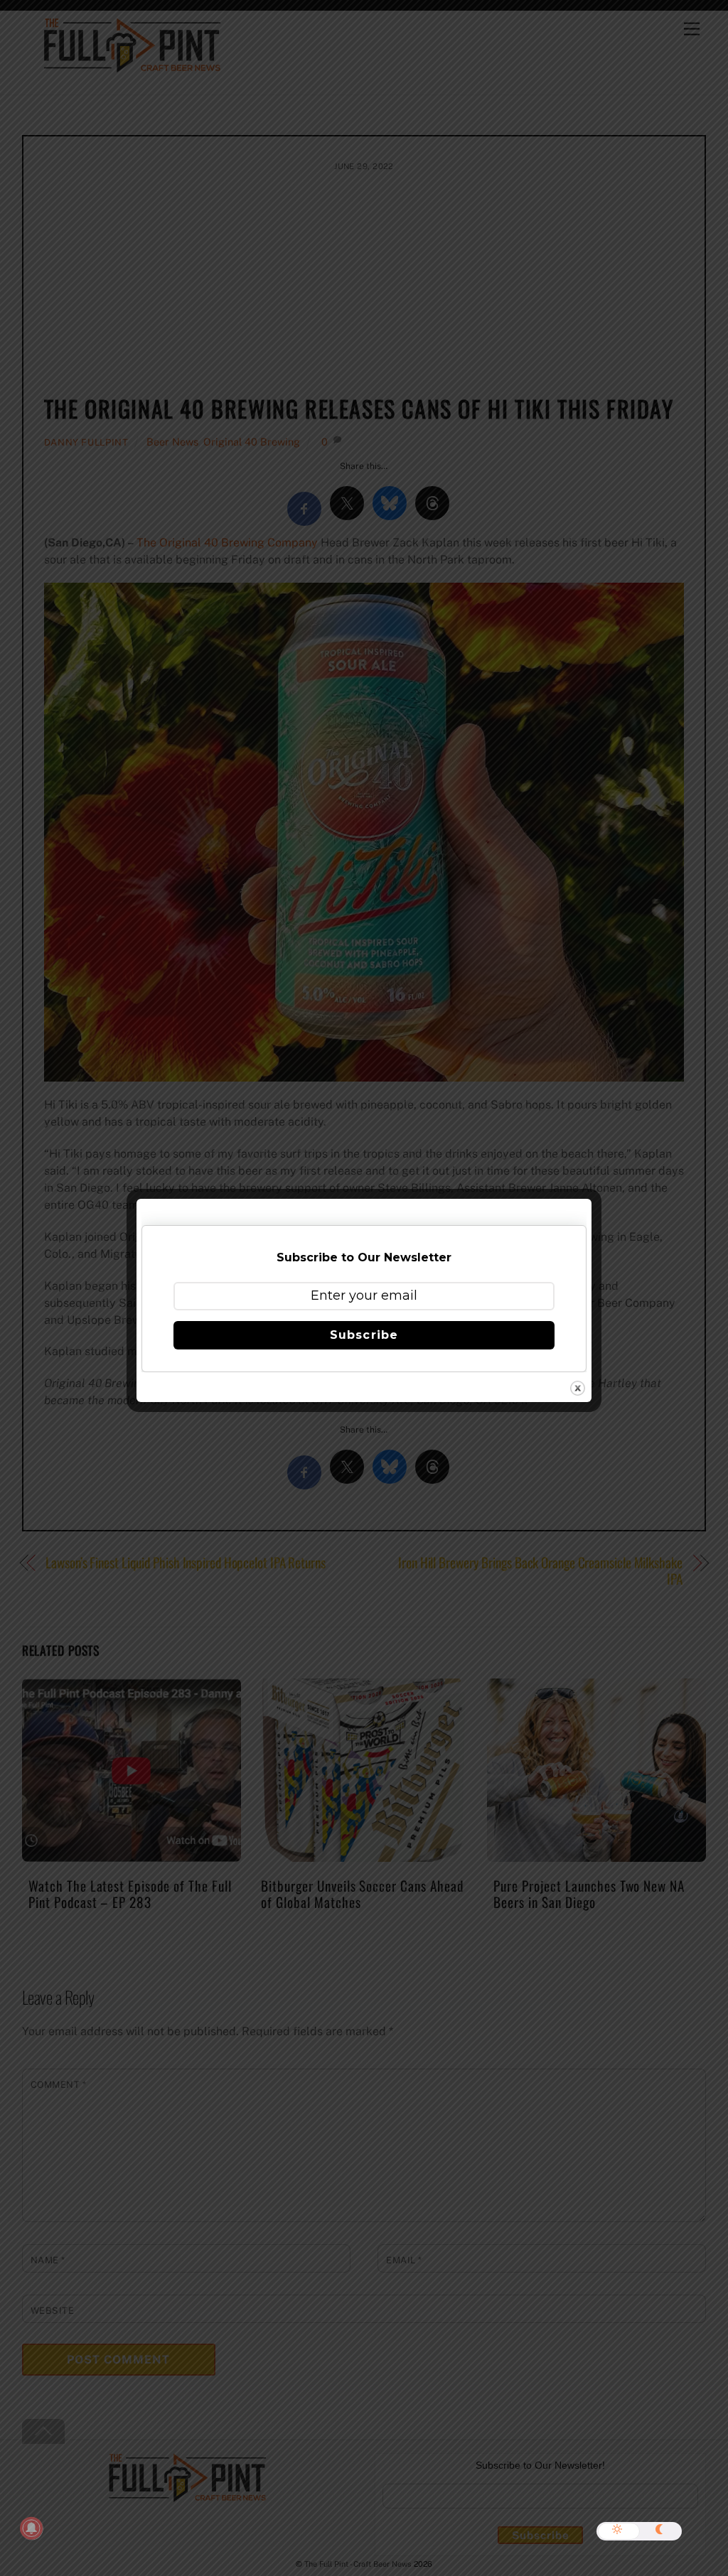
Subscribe (364, 1335)
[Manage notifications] (31, 2528)
